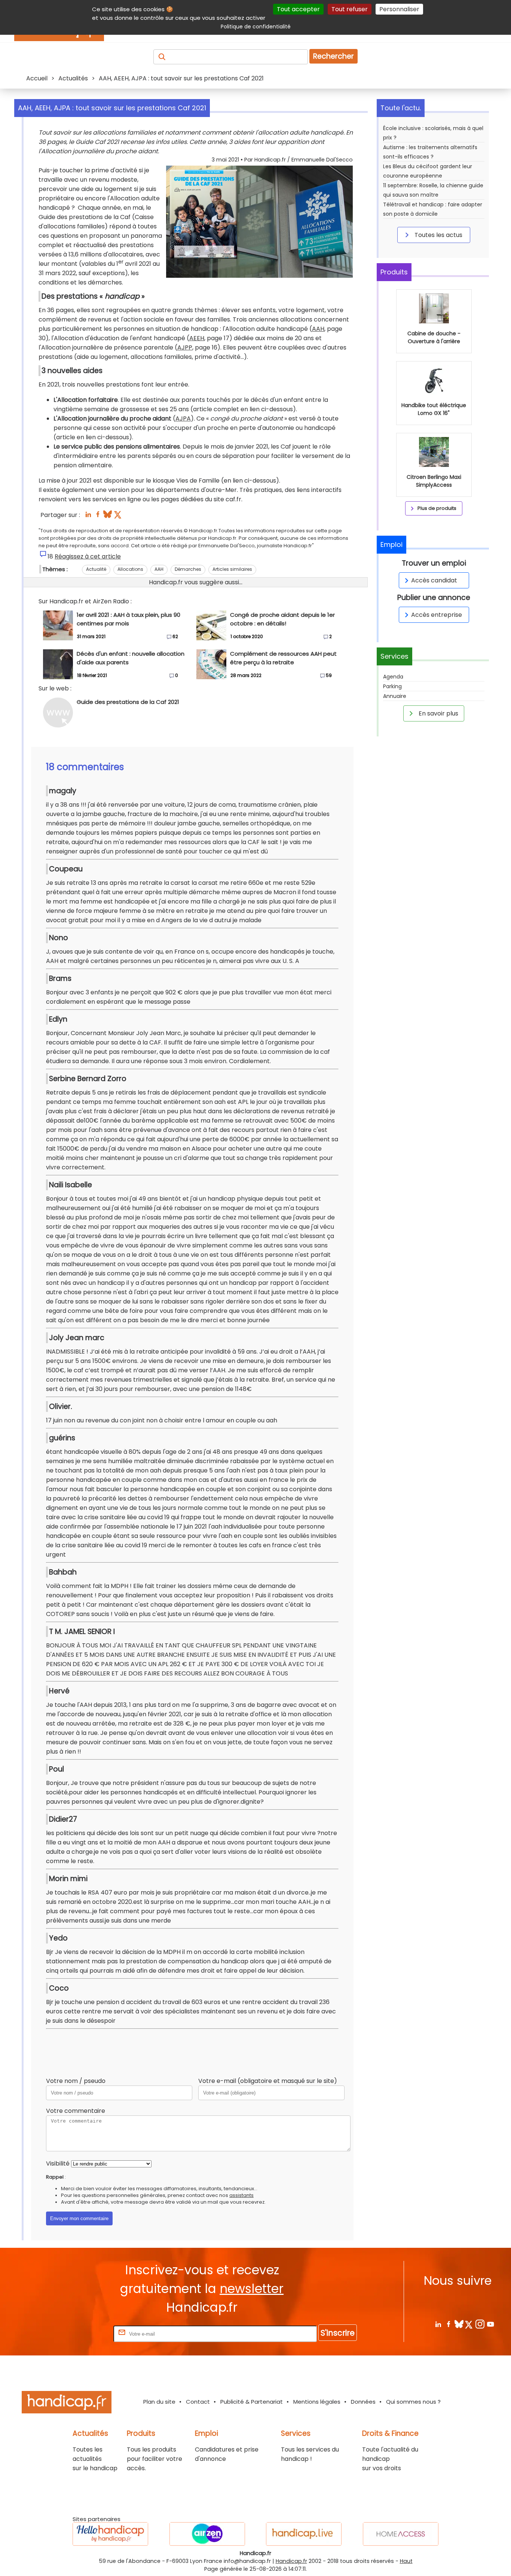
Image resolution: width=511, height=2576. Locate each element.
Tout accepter (298, 9)
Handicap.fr (291, 2561)
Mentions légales (317, 2402)
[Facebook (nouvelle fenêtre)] (98, 516)
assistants (241, 2195)
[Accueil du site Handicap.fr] (67, 2403)
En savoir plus (438, 713)
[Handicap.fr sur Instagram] (480, 2324)
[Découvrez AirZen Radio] (207, 2534)
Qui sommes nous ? (413, 2402)
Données (363, 2402)
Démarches (188, 569)
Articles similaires (232, 569)
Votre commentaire (76, 2111)
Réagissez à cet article (88, 556)
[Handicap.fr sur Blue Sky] (459, 2324)
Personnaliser (399, 9)
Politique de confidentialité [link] (256, 27)
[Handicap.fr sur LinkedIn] (438, 2324)
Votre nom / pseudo (76, 2081)
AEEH (197, 338)
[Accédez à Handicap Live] (304, 2534)
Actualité (96, 569)
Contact (198, 2402)
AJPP (185, 347)
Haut (406, 2561)
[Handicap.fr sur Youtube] (490, 2324)
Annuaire (395, 696)
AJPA (183, 418)
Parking (392, 686)
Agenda (393, 677)
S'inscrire (338, 2333)
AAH (318, 329)
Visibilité (58, 2163)
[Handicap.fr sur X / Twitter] (469, 2324)
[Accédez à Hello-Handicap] (110, 2534)
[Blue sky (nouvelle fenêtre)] (108, 516)
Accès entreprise (437, 615)
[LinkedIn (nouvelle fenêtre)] (88, 516)
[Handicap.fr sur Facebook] (448, 2324)
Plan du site (159, 2402)
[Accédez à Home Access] (401, 2534)
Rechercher (333, 56)
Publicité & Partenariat (252, 2402)
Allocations (130, 569)
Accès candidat (434, 580)
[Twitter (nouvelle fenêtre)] (118, 516)
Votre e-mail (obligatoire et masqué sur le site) (268, 2081)
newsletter (252, 2289)
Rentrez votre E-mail (82, 2334)
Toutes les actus (438, 235)
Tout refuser (350, 9)
